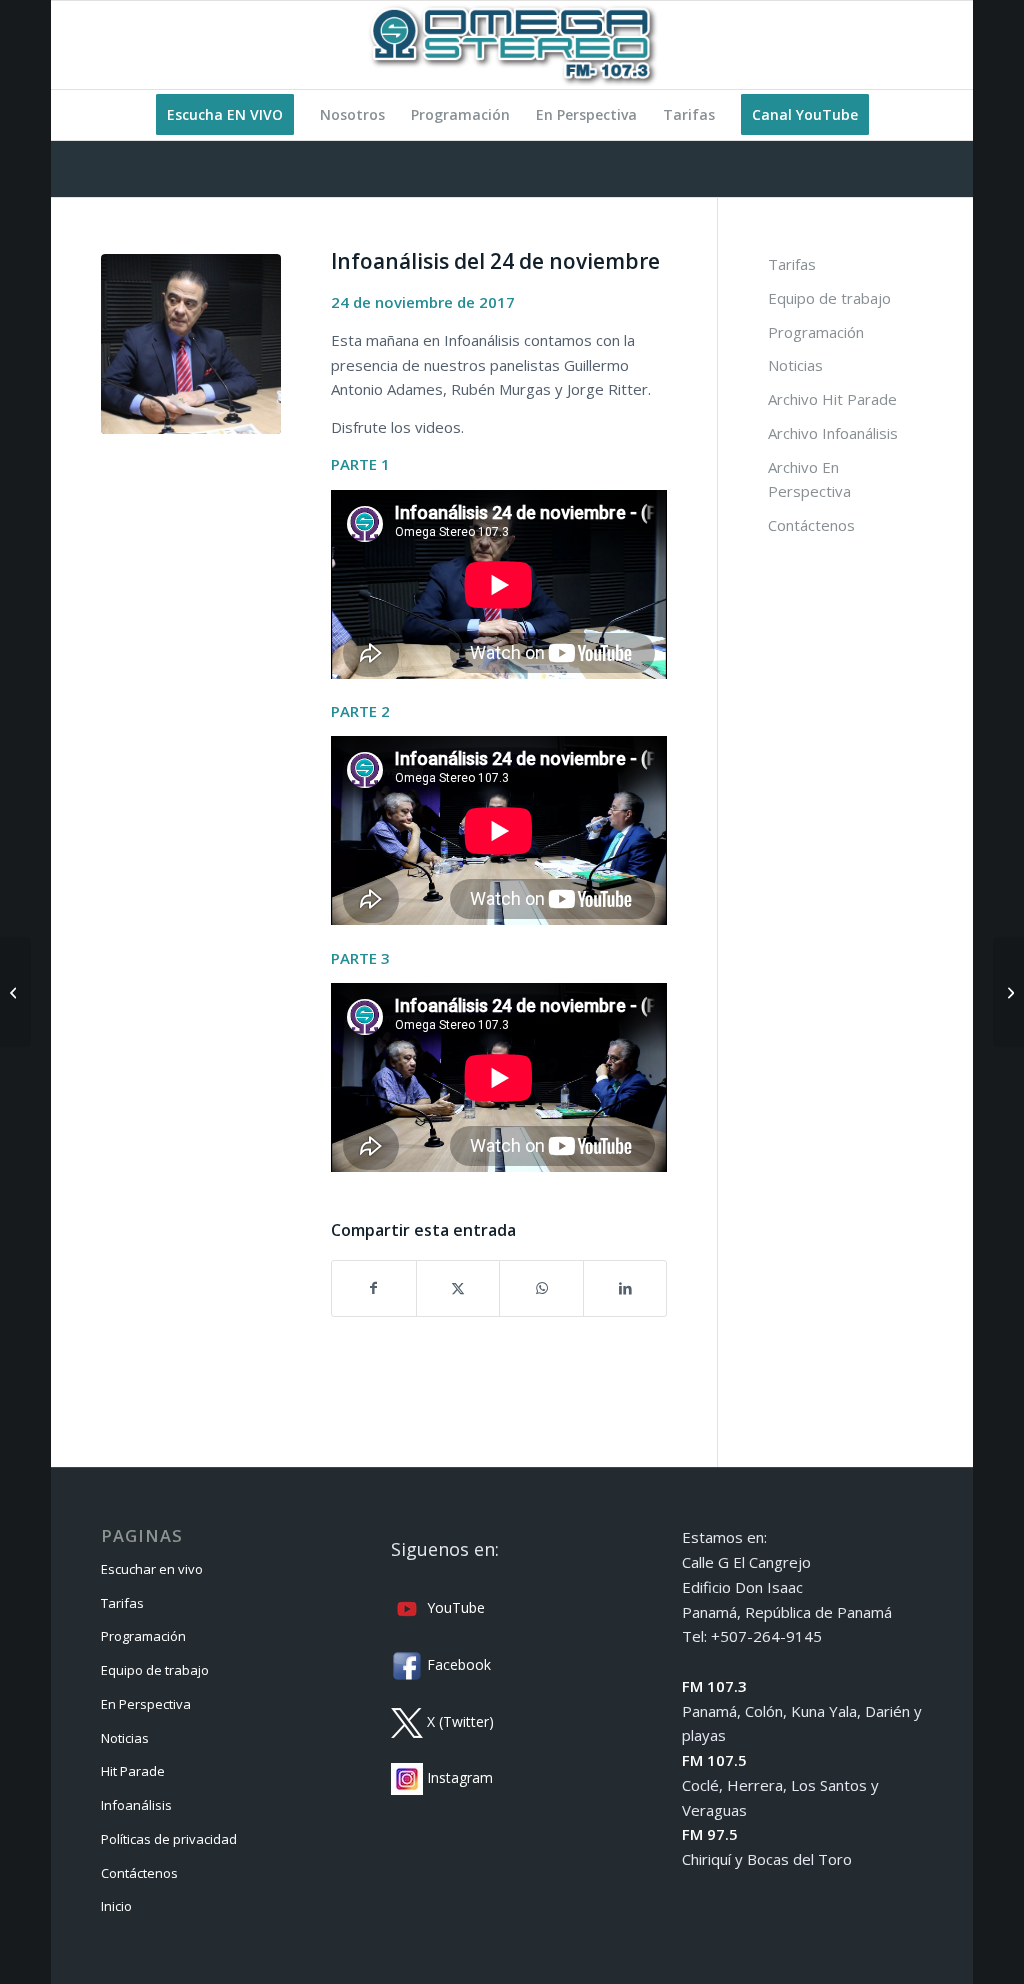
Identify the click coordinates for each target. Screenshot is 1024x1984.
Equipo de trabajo (829, 298)
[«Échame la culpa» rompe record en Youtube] (15, 992)
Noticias (795, 365)
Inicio (116, 1906)
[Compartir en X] (458, 1288)
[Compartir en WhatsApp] (541, 1288)
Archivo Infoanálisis (833, 433)
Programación (816, 332)
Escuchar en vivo (152, 1569)
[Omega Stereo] (512, 45)
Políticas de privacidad (169, 1839)
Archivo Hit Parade (832, 399)
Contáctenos (811, 525)
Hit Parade (133, 1771)
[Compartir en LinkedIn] (625, 1288)
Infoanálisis (136, 1805)
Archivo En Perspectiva (809, 479)
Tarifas (792, 264)
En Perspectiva (146, 1704)
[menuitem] (225, 115)
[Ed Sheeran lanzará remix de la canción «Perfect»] (1008, 992)
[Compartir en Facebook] (374, 1288)
